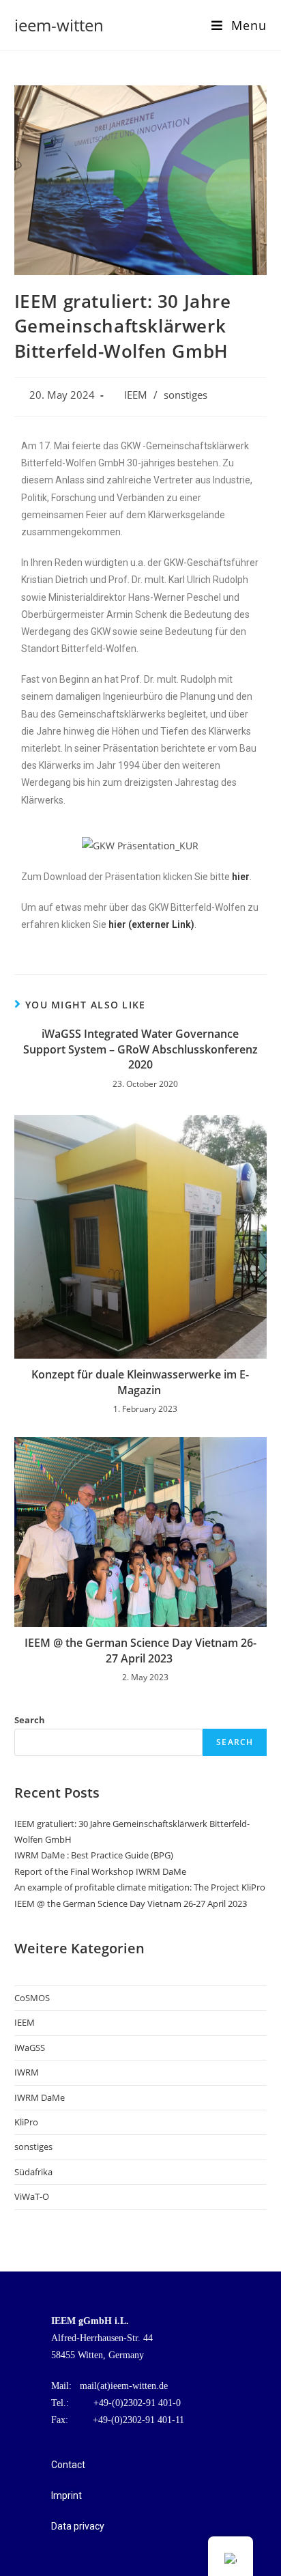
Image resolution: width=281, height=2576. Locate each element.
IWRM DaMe (40, 2097)
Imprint (66, 2495)
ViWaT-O (32, 2196)
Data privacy (78, 2526)
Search (30, 1720)
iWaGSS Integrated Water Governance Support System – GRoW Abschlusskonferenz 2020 (140, 1049)
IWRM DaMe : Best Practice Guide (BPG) (94, 1855)
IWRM (27, 2072)
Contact (68, 2465)
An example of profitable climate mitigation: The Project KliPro (140, 1887)
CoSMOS (32, 1998)
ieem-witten (59, 25)
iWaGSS (30, 2048)
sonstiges (186, 395)
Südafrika (33, 2172)
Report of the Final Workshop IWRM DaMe (100, 1871)
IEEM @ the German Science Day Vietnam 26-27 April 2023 (140, 1650)
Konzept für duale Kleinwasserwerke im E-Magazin (140, 1382)
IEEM (136, 395)
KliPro (26, 2122)
